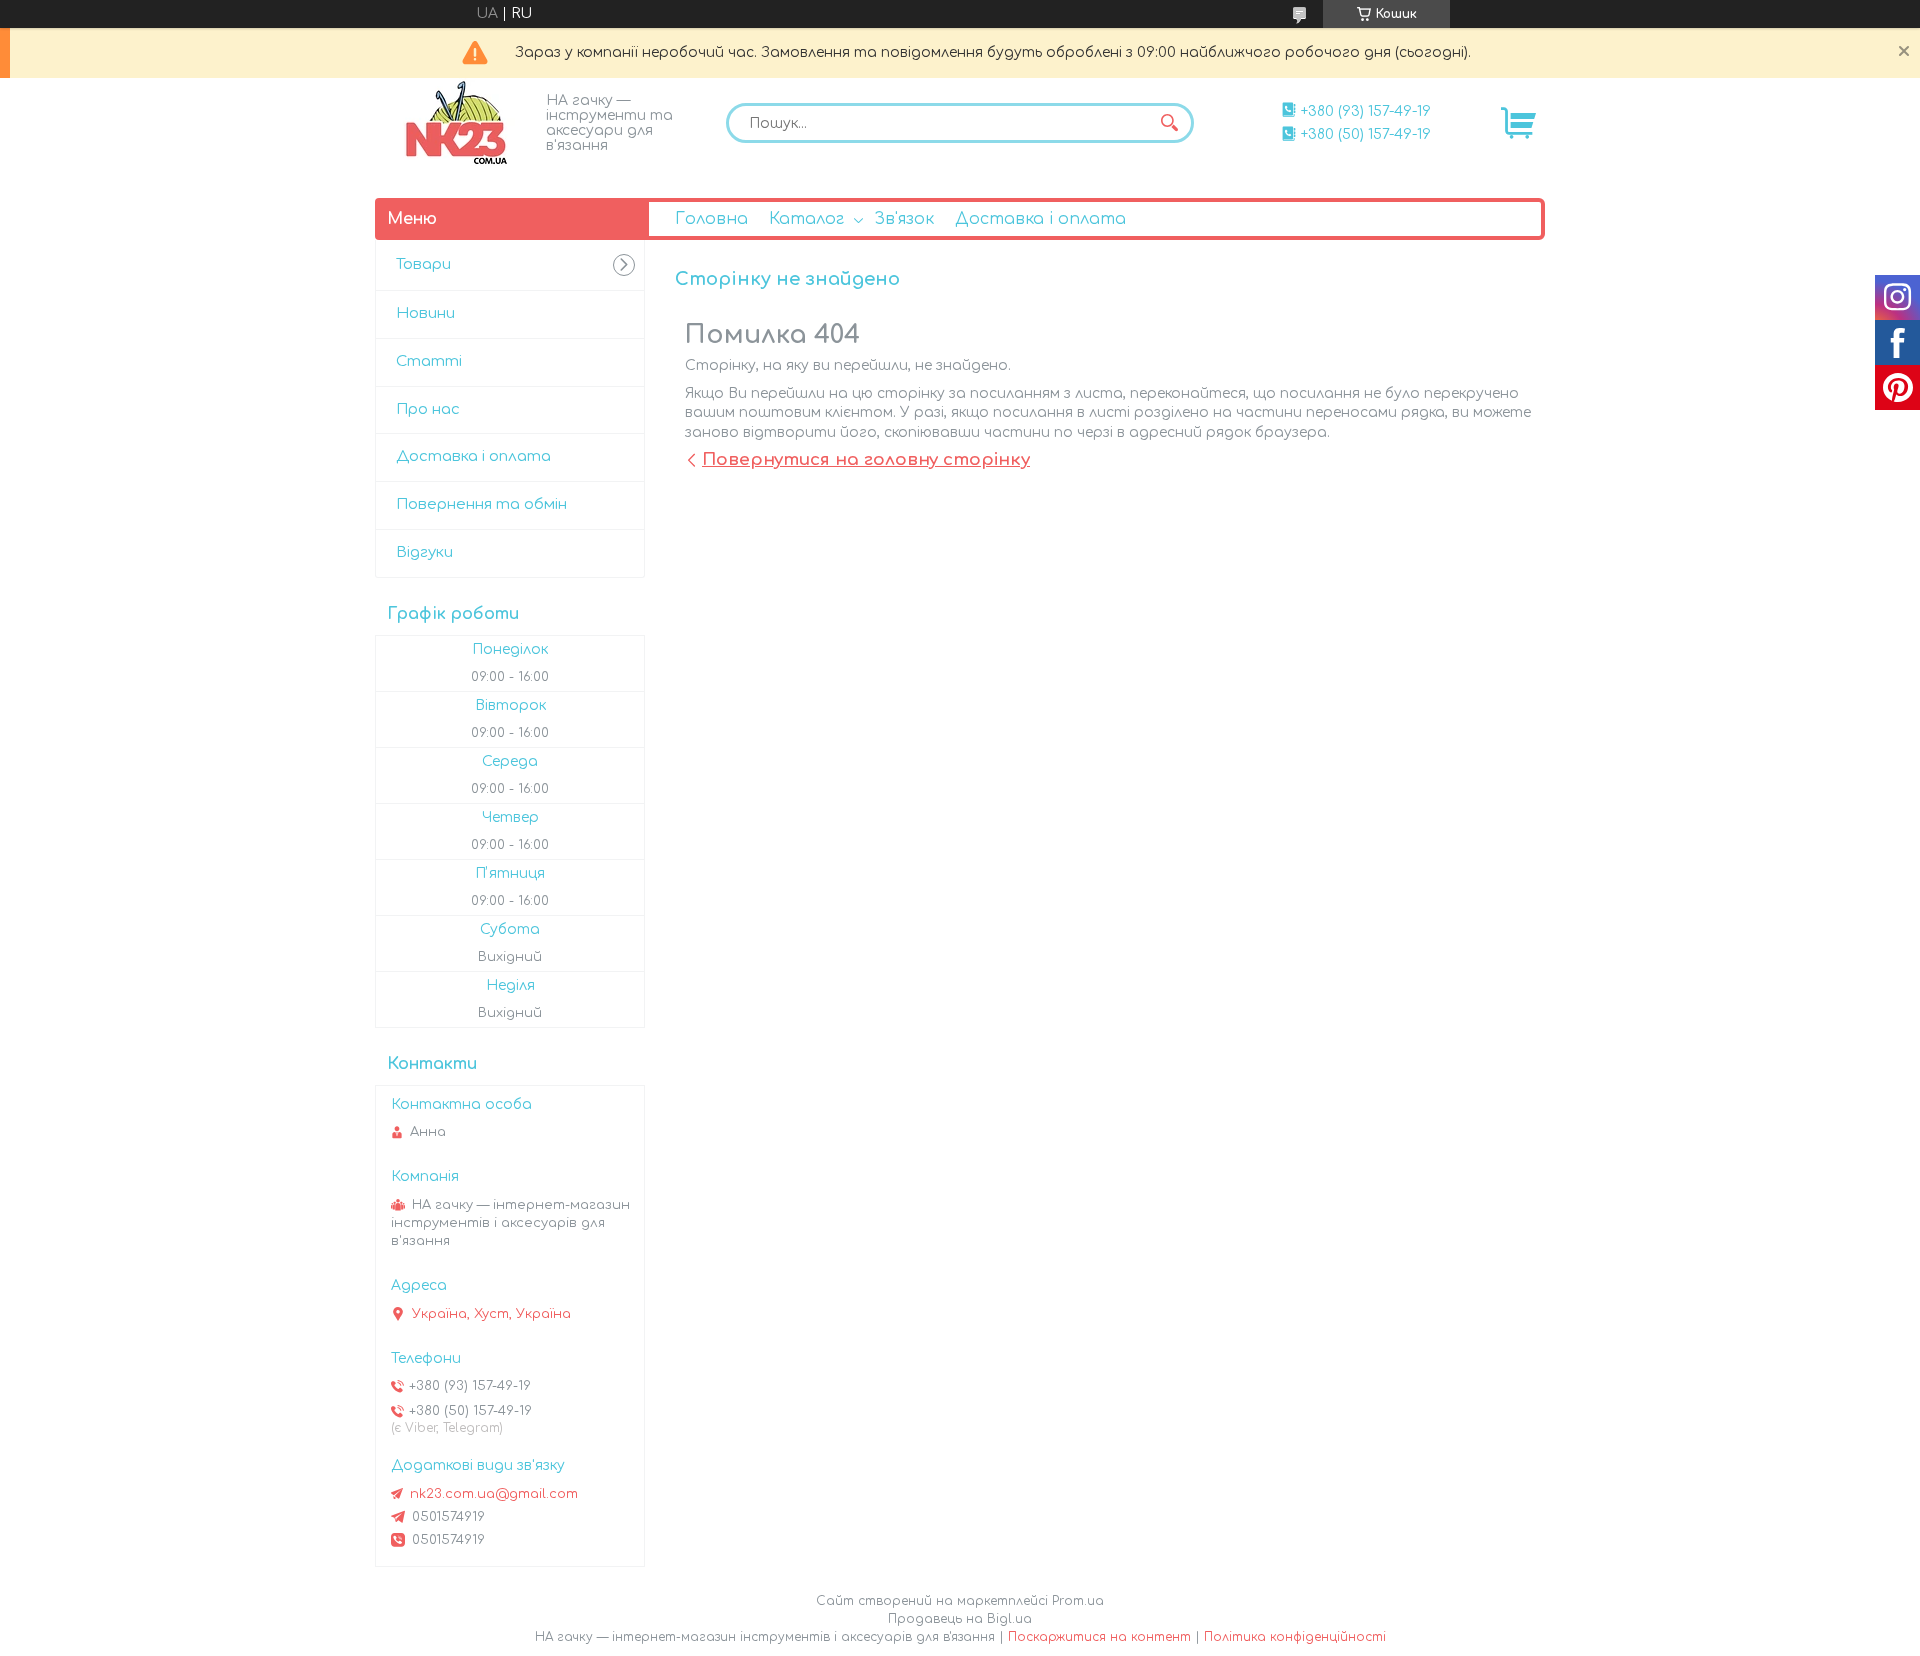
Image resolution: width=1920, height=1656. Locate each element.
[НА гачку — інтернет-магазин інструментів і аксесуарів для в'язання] (455, 123)
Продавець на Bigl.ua (960, 1619)
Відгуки (424, 552)
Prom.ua (1078, 1601)
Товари (423, 264)
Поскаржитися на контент (1099, 1637)
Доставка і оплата (1040, 219)
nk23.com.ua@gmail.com (494, 1494)
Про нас (428, 409)
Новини (425, 313)
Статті (429, 361)
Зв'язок (904, 219)
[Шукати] (1169, 123)
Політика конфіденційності (1295, 1637)
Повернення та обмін (481, 504)
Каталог (806, 219)
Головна (711, 219)
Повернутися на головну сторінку (866, 459)
